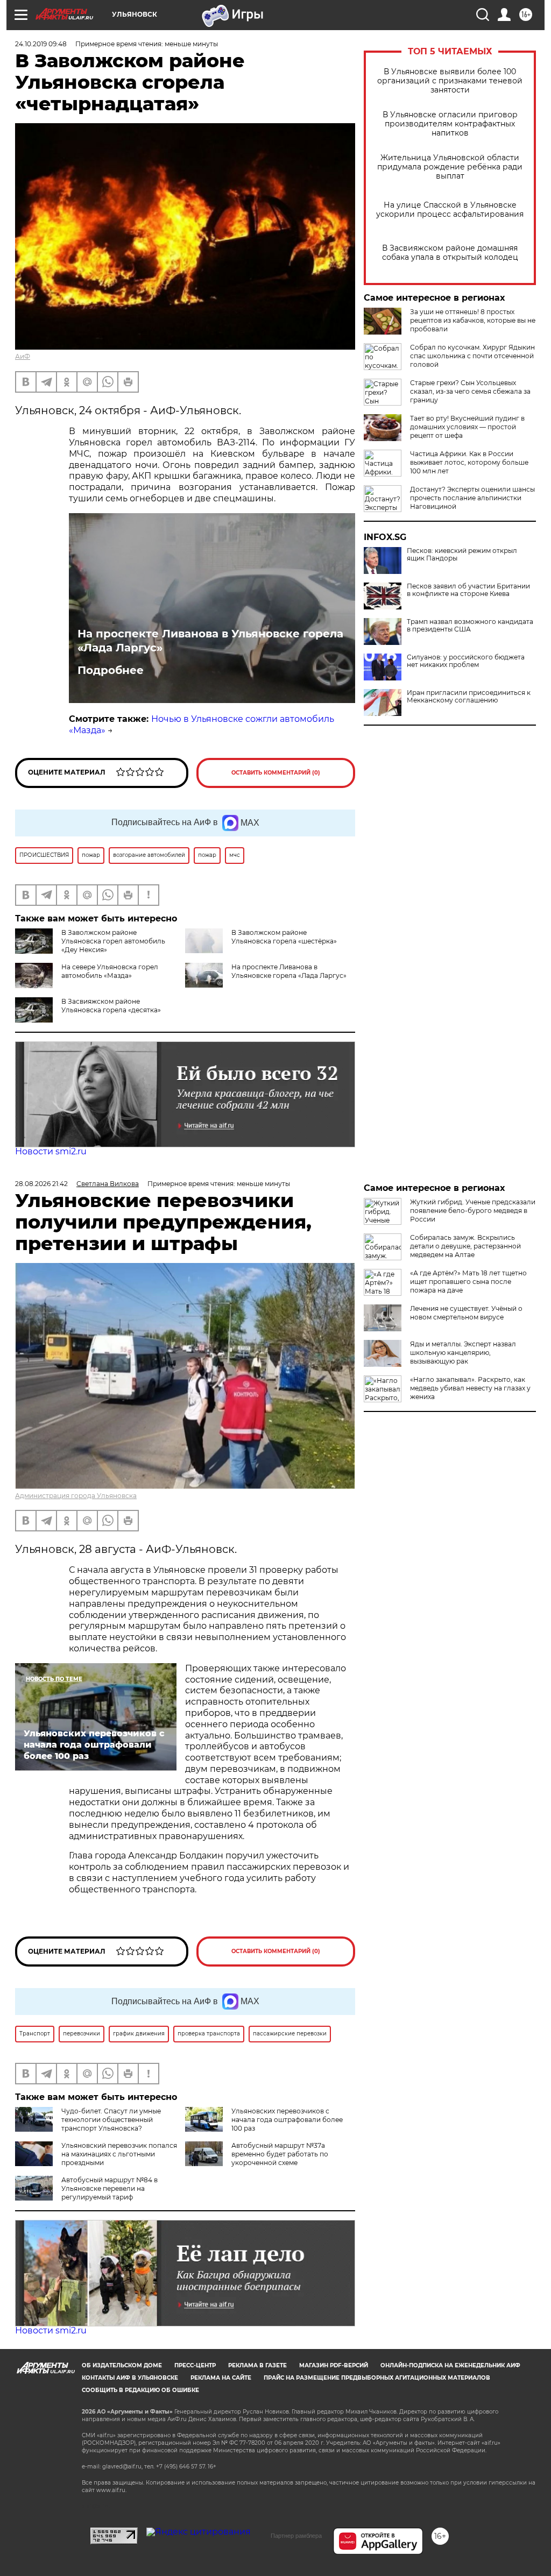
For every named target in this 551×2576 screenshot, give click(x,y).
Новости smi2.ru (51, 1151)
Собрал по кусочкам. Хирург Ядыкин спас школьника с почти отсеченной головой (472, 356)
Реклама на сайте (221, 2378)
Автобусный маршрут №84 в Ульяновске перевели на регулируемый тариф (110, 2188)
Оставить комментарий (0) (276, 773)
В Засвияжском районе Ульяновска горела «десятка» (111, 1006)
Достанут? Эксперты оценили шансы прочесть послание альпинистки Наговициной (472, 498)
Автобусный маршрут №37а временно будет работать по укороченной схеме (280, 2154)
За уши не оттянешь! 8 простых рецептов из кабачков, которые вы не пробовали (473, 320)
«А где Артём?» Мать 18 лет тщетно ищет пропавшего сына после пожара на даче (468, 1282)
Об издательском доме (122, 2365)
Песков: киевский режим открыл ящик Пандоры (462, 555)
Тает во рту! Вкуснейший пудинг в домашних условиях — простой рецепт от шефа (467, 427)
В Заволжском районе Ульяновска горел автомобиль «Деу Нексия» (113, 941)
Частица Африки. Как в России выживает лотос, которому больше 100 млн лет (469, 462)
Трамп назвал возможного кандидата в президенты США (470, 626)
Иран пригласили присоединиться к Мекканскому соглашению (469, 697)
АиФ (23, 356)
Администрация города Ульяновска (76, 1496)
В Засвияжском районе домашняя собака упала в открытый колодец (450, 253)
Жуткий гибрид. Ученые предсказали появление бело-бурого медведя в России (473, 1211)
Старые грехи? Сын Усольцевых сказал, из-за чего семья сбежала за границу (470, 391)
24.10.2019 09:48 (41, 44)
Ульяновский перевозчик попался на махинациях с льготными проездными (119, 2154)
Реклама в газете (257, 2365)
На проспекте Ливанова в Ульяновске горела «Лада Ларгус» (210, 641)
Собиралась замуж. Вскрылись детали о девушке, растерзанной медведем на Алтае (465, 1246)
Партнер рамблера (296, 2536)
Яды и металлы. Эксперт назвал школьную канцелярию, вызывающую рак (463, 1353)
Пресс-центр (195, 2365)
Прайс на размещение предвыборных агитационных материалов (377, 2378)
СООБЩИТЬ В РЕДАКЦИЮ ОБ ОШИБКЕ (140, 2390)
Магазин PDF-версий (334, 2365)
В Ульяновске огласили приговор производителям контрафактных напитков (450, 124)
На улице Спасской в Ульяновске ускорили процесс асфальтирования (450, 210)
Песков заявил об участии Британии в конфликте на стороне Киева (468, 590)
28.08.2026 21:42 (41, 1184)
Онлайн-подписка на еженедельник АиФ (450, 2365)
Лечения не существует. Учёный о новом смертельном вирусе (466, 1313)
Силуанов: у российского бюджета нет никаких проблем (466, 661)
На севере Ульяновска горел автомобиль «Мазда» (110, 971)
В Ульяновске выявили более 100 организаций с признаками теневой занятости (450, 81)
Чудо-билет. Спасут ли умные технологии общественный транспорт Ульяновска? (111, 2120)
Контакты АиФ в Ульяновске (130, 2378)
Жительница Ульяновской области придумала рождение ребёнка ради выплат (450, 167)
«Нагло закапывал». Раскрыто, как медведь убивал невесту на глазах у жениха (470, 1388)
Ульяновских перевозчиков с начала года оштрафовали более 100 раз (287, 2120)
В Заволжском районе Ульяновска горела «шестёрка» (284, 937)
